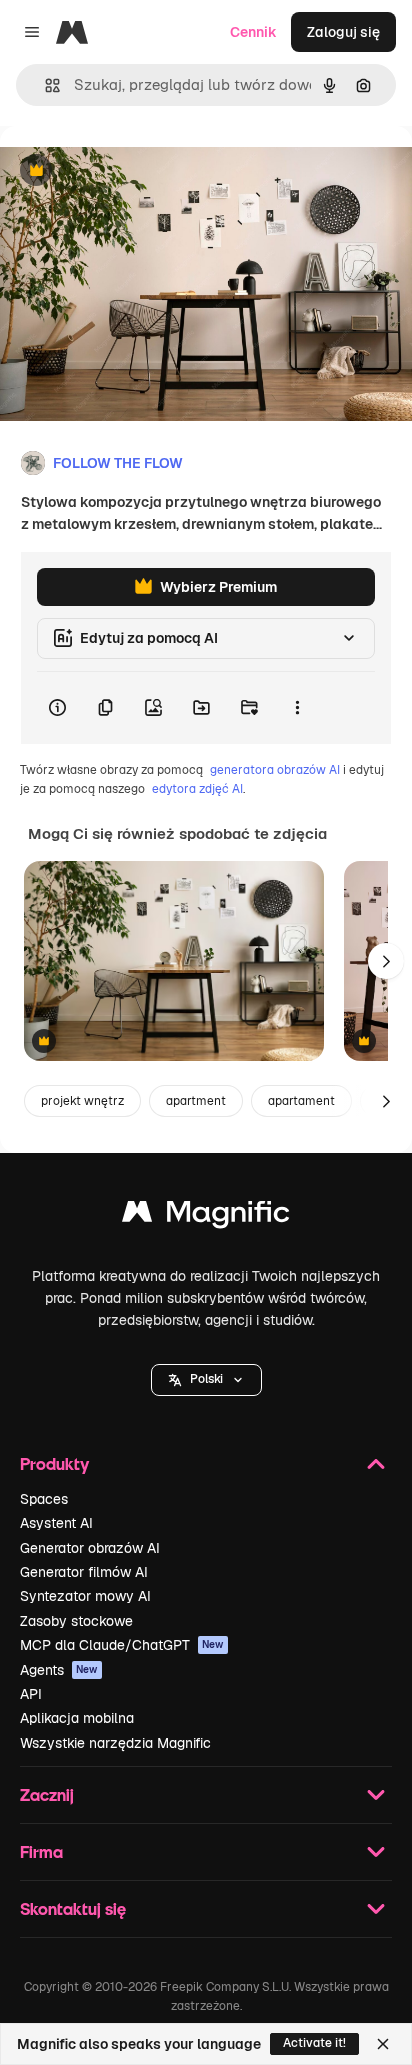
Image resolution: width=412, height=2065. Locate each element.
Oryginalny (138, 171)
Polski (206, 1379)
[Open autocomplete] (44, 85)
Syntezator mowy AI (85, 1596)
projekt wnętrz (82, 1101)
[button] (206, 1380)
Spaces (44, 1499)
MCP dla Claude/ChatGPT (122, 1645)
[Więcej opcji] (297, 708)
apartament (301, 1101)
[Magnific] (206, 1216)
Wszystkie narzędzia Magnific (115, 1743)
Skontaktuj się (73, 1908)
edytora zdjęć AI (197, 789)
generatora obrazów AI (275, 770)
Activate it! (314, 2043)
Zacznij (47, 1794)
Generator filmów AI (84, 1572)
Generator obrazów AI (90, 1548)
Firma (41, 1851)
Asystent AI (56, 1523)
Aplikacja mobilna (77, 1718)
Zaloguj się (343, 32)
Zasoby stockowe (76, 1621)
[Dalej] (386, 961)
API (31, 1694)
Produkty (54, 1463)
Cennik (253, 32)
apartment (196, 1101)
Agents (59, 1670)
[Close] (383, 2044)
